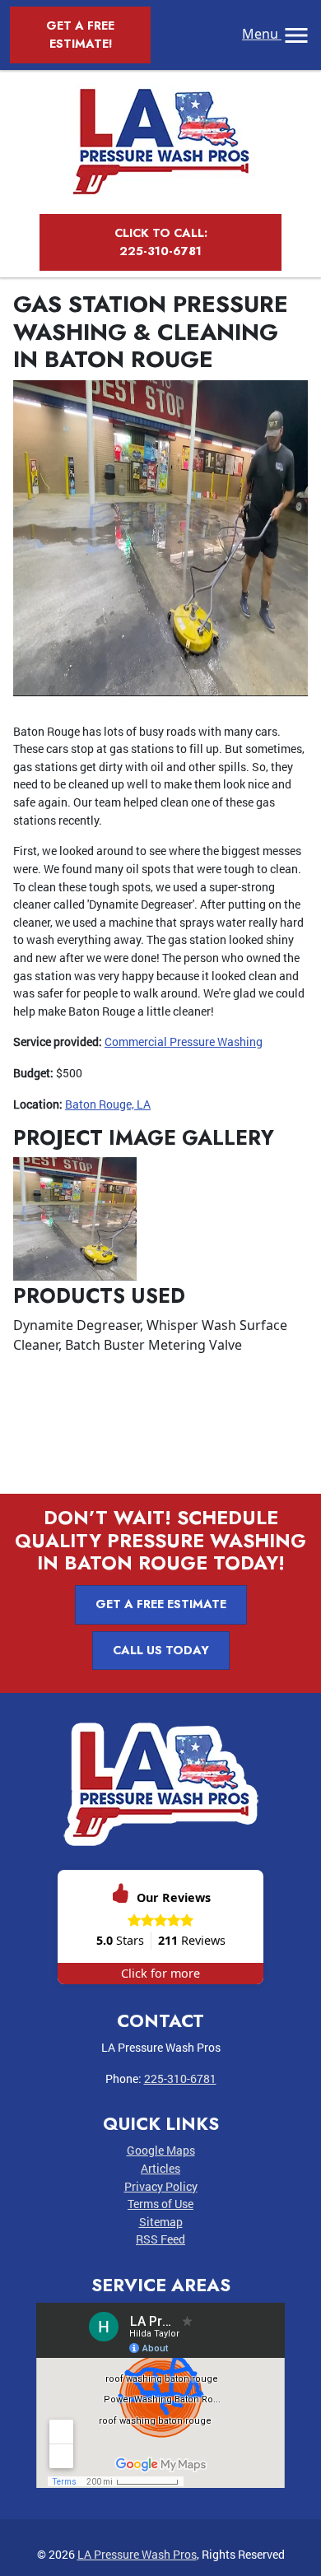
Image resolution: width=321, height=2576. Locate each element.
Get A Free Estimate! (80, 35)
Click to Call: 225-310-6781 (161, 242)
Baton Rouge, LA (108, 1104)
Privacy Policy (161, 2186)
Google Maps (161, 2150)
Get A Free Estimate (161, 1604)
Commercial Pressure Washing (184, 1042)
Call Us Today (161, 1650)
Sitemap (161, 2222)
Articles (160, 2168)
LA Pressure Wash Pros (137, 2554)
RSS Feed (160, 2239)
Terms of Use (160, 2204)
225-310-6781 (180, 2078)
